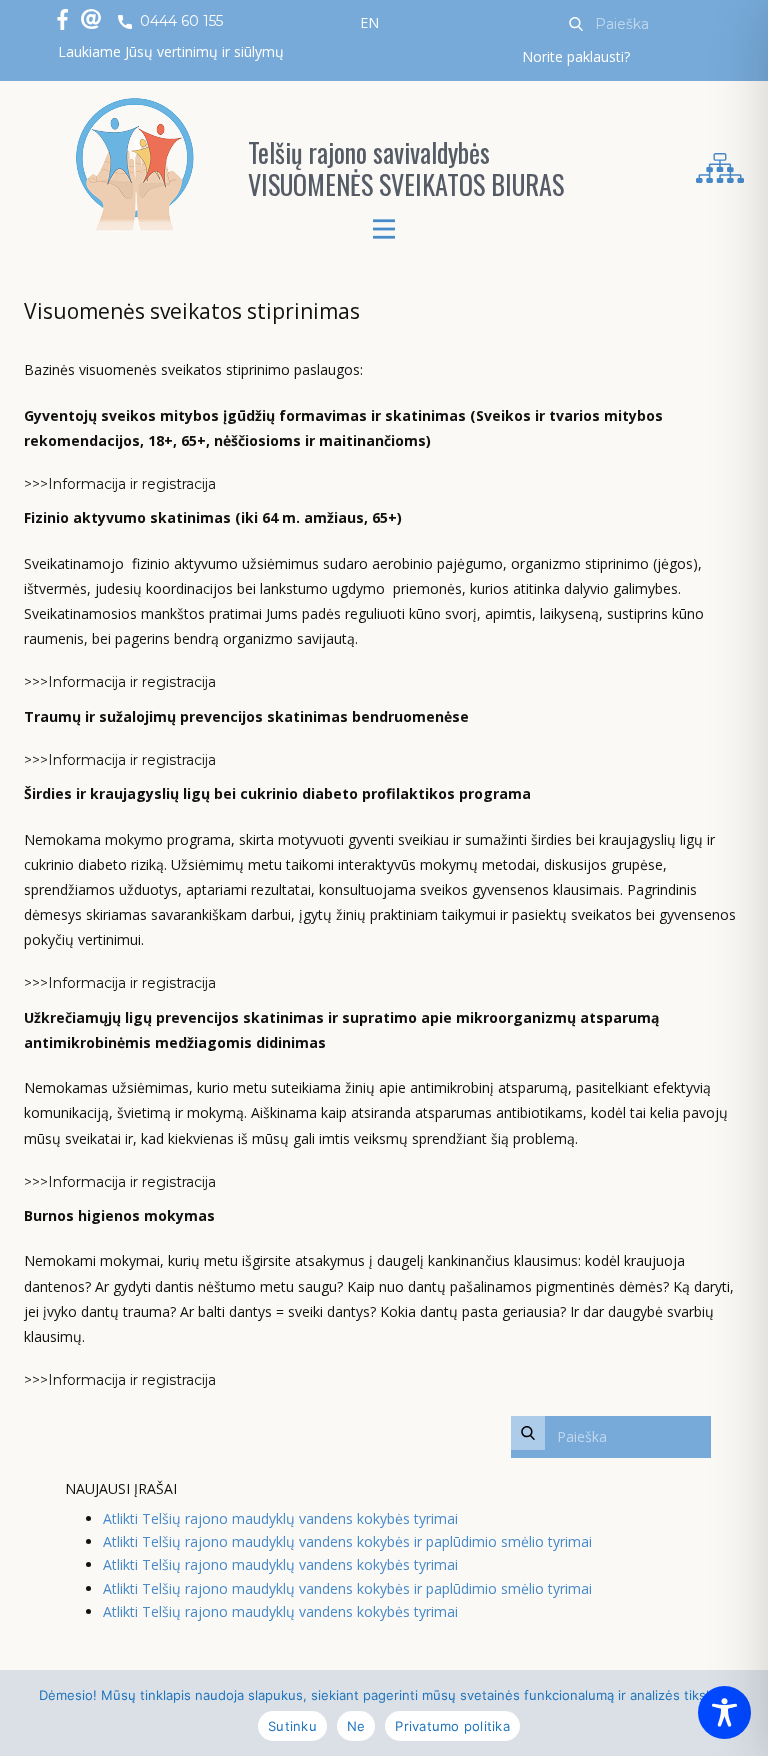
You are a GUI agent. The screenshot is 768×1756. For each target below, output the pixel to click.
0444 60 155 (179, 21)
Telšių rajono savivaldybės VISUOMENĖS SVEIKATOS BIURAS (406, 168)
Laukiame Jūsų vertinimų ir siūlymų (171, 51)
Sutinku (292, 1726)
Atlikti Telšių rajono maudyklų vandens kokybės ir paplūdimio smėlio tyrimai (347, 1541)
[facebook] (62, 19)
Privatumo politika (452, 1726)
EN (369, 22)
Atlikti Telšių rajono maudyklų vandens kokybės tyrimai (280, 1518)
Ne (356, 1726)
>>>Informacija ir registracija (120, 484)
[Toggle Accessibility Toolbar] (724, 1712)
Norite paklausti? (576, 56)
